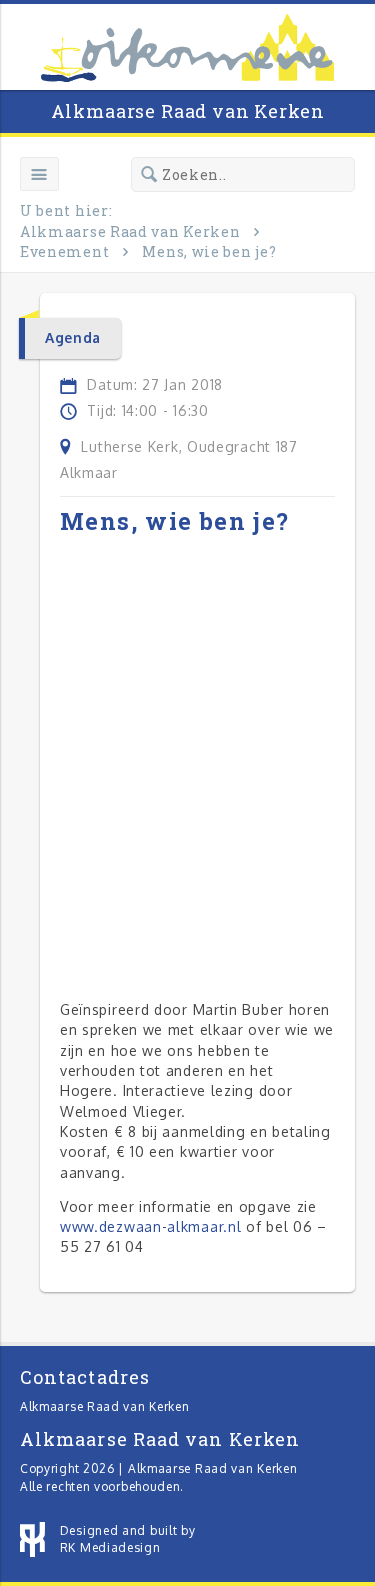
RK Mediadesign (110, 1547)
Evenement (64, 251)
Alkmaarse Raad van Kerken (188, 111)
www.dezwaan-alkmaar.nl (150, 1226)
